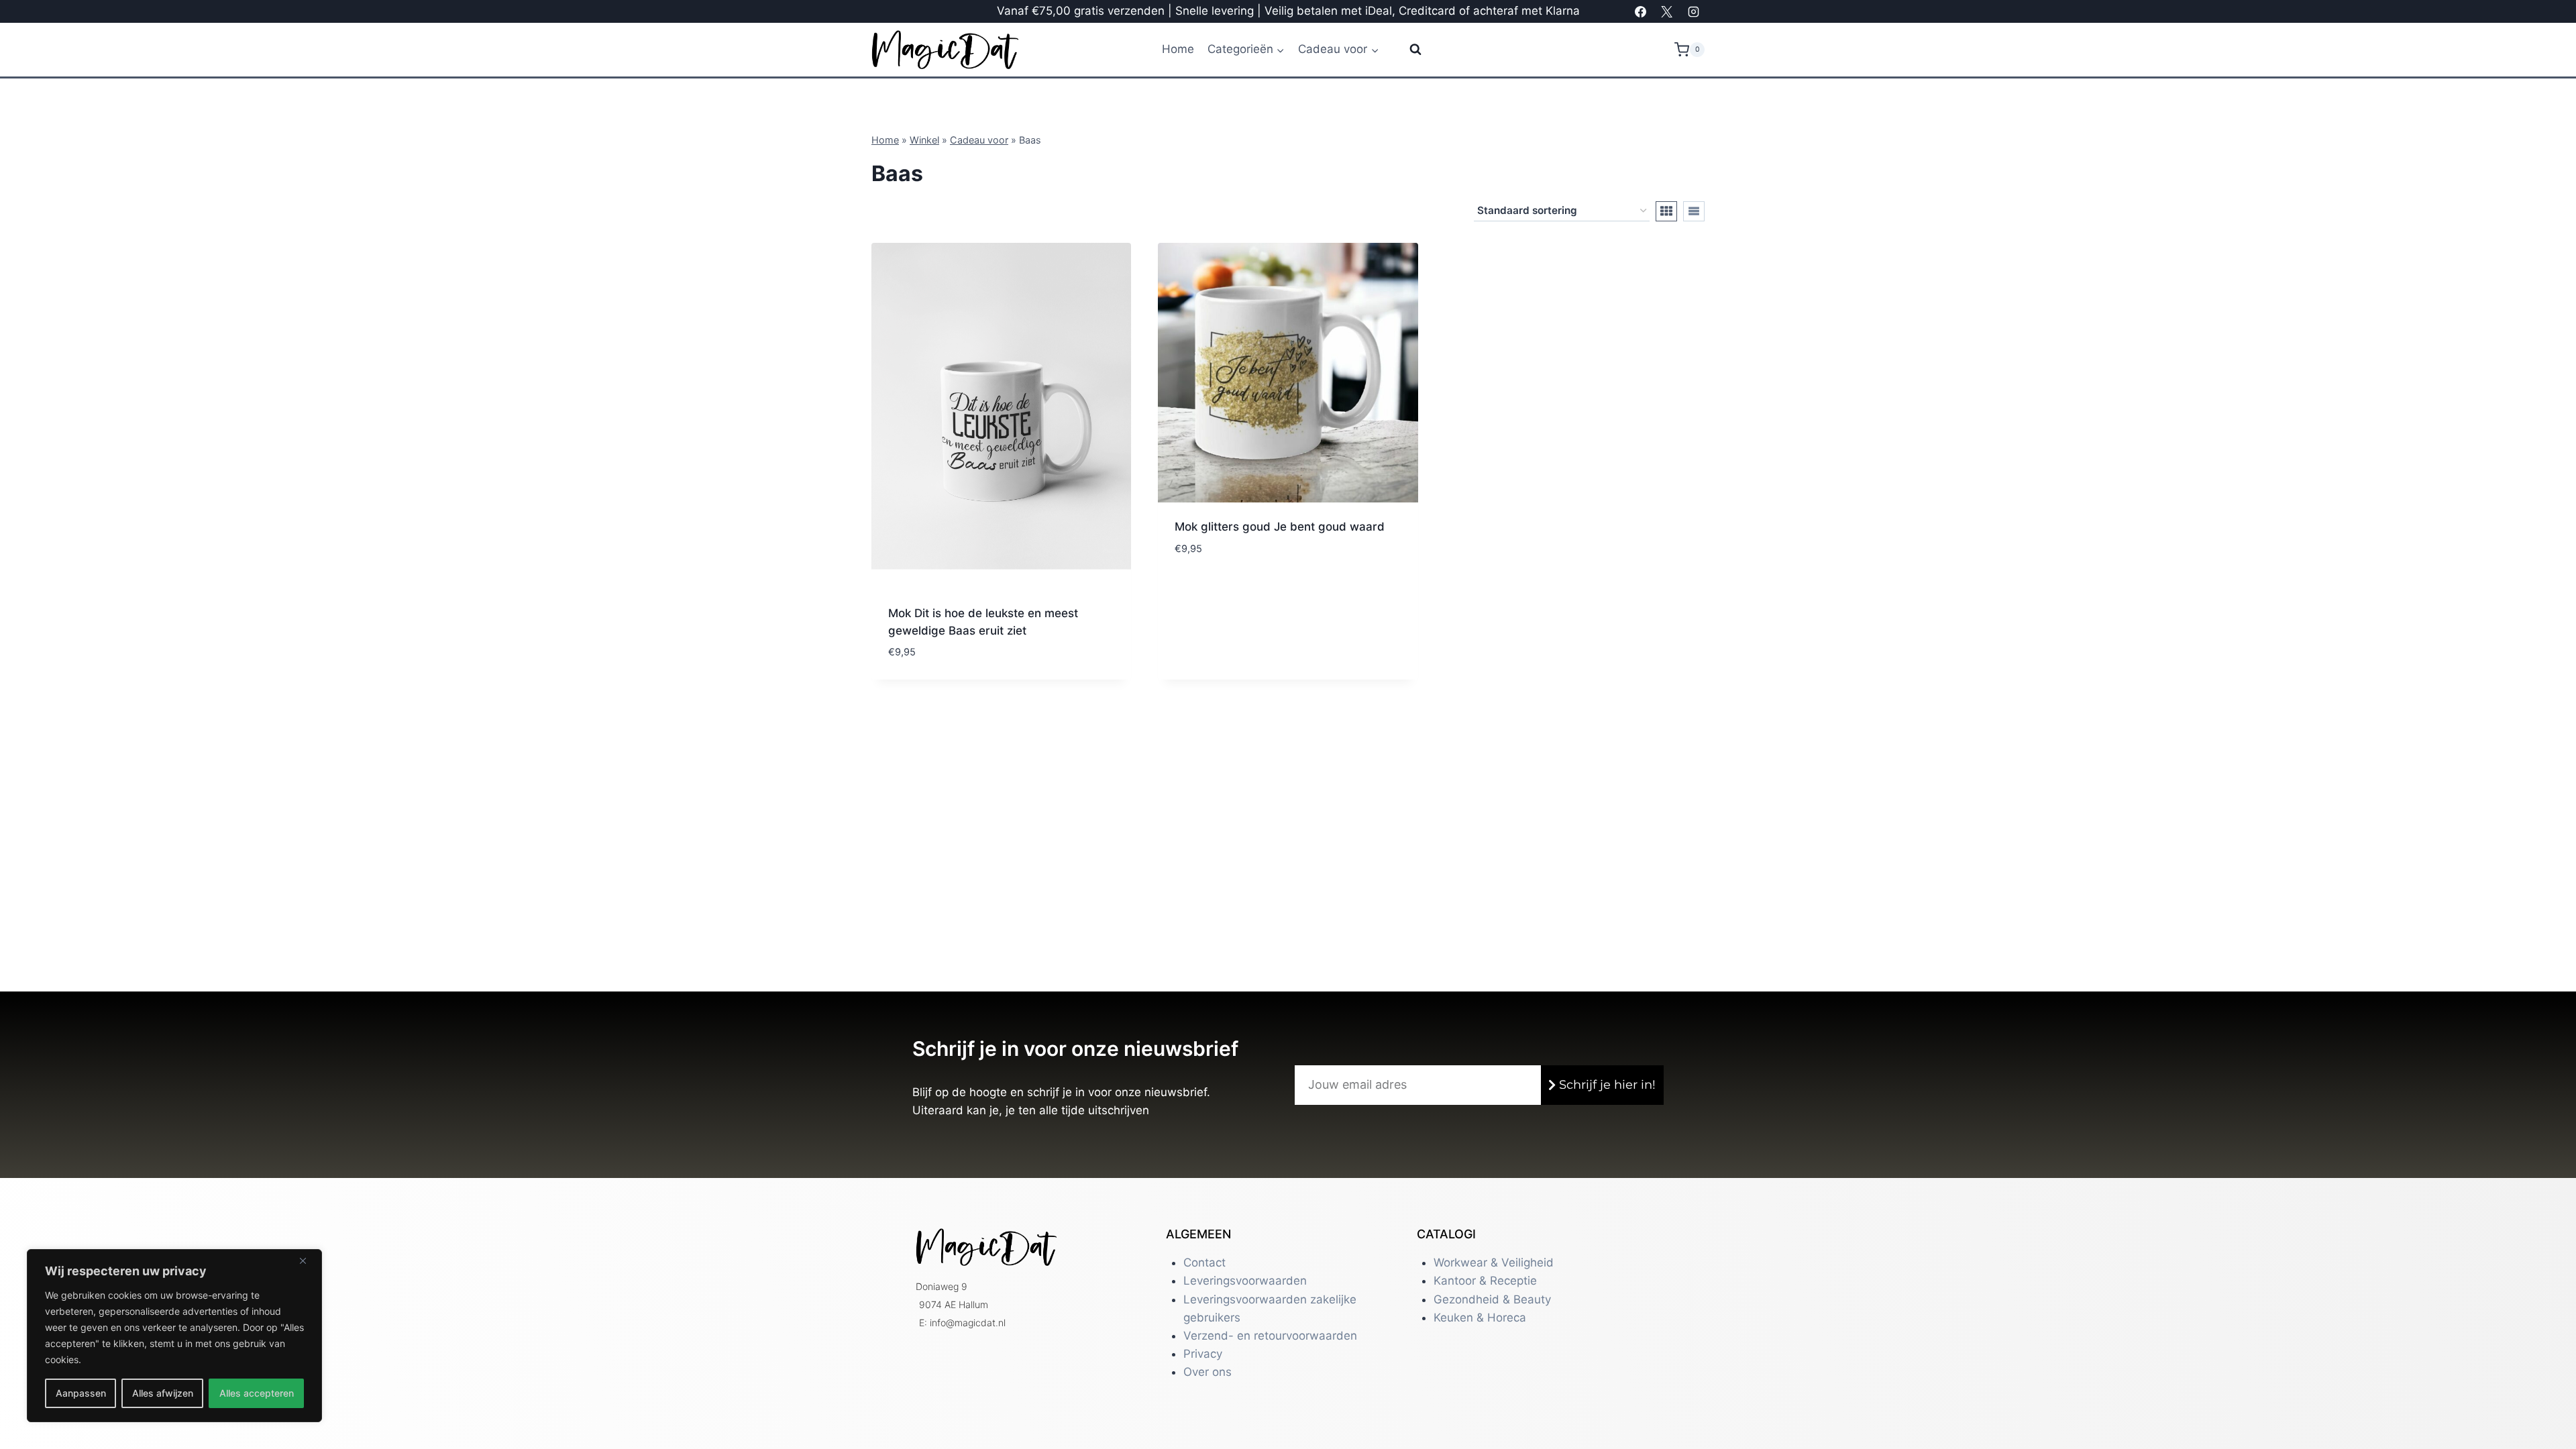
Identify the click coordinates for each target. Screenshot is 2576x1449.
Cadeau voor (979, 140)
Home (1178, 49)
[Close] (308, 1260)
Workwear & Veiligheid (1494, 1263)
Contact (1204, 1263)
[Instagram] (1693, 11)
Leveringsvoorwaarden (1245, 1281)
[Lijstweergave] (1694, 211)
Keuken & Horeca (1480, 1318)
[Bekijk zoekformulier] (1407, 50)
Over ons (1207, 1372)
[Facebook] (1641, 11)
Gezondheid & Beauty (1492, 1299)
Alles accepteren (257, 1393)
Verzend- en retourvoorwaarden (1270, 1336)
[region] (174, 1336)
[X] (1667, 11)
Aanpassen (81, 1393)
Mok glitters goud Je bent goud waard (1280, 527)
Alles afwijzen (163, 1393)
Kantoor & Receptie (1485, 1281)
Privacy (1203, 1354)
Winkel (924, 140)
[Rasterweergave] (1666, 211)
